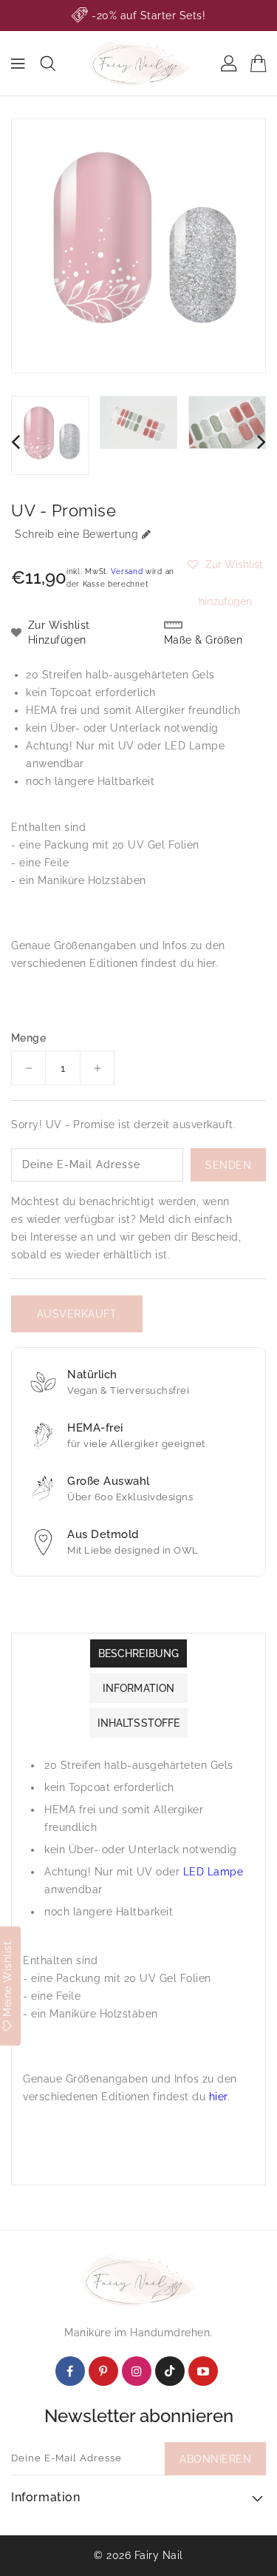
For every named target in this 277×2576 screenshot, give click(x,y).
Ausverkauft (77, 1314)
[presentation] (16, 441)
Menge (28, 1038)
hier (206, 963)
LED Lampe (195, 746)
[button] (225, 564)
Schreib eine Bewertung (76, 534)
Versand (127, 571)
